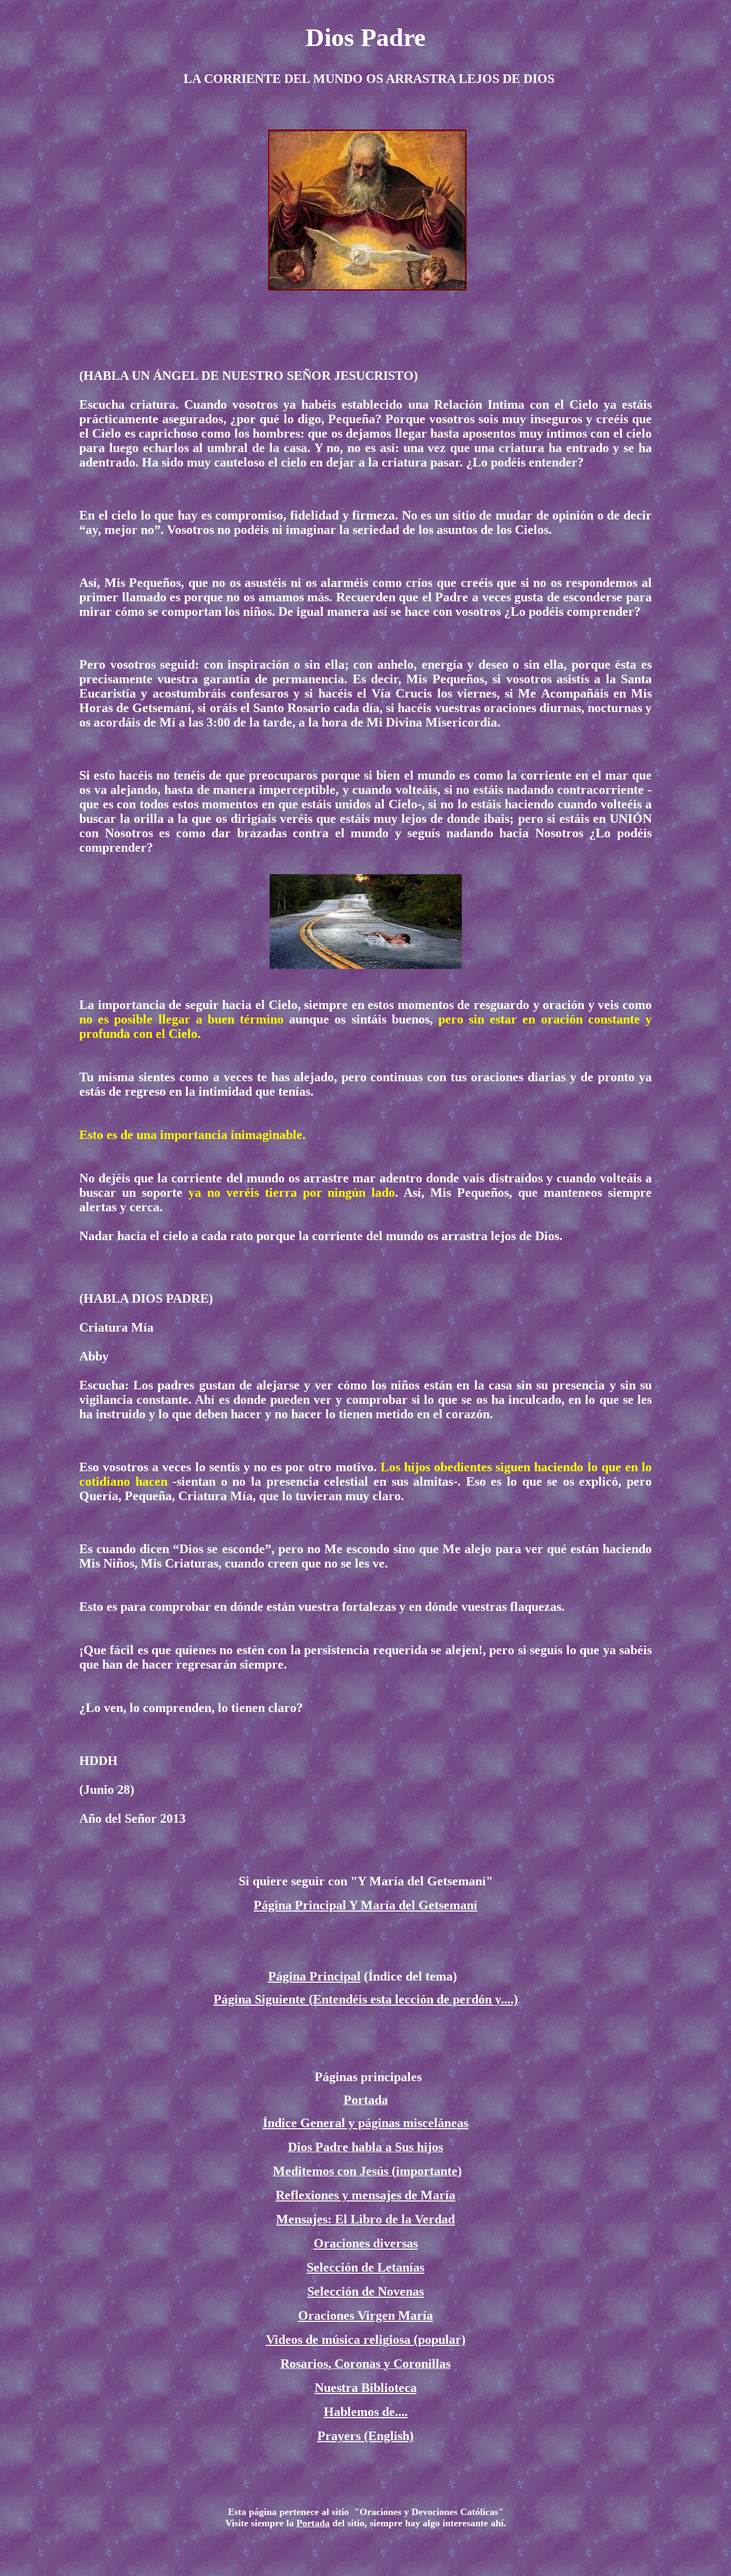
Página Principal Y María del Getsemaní (365, 1905)
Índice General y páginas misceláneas (365, 2123)
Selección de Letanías (365, 2267)
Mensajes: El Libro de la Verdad (365, 2219)
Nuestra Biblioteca (366, 2388)
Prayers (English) (365, 2436)
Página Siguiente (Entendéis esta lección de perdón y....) (366, 1999)
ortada (316, 2523)
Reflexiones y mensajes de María (365, 2195)
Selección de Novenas (365, 2291)
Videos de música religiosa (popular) (366, 2340)
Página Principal (314, 1976)
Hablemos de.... (366, 2412)
